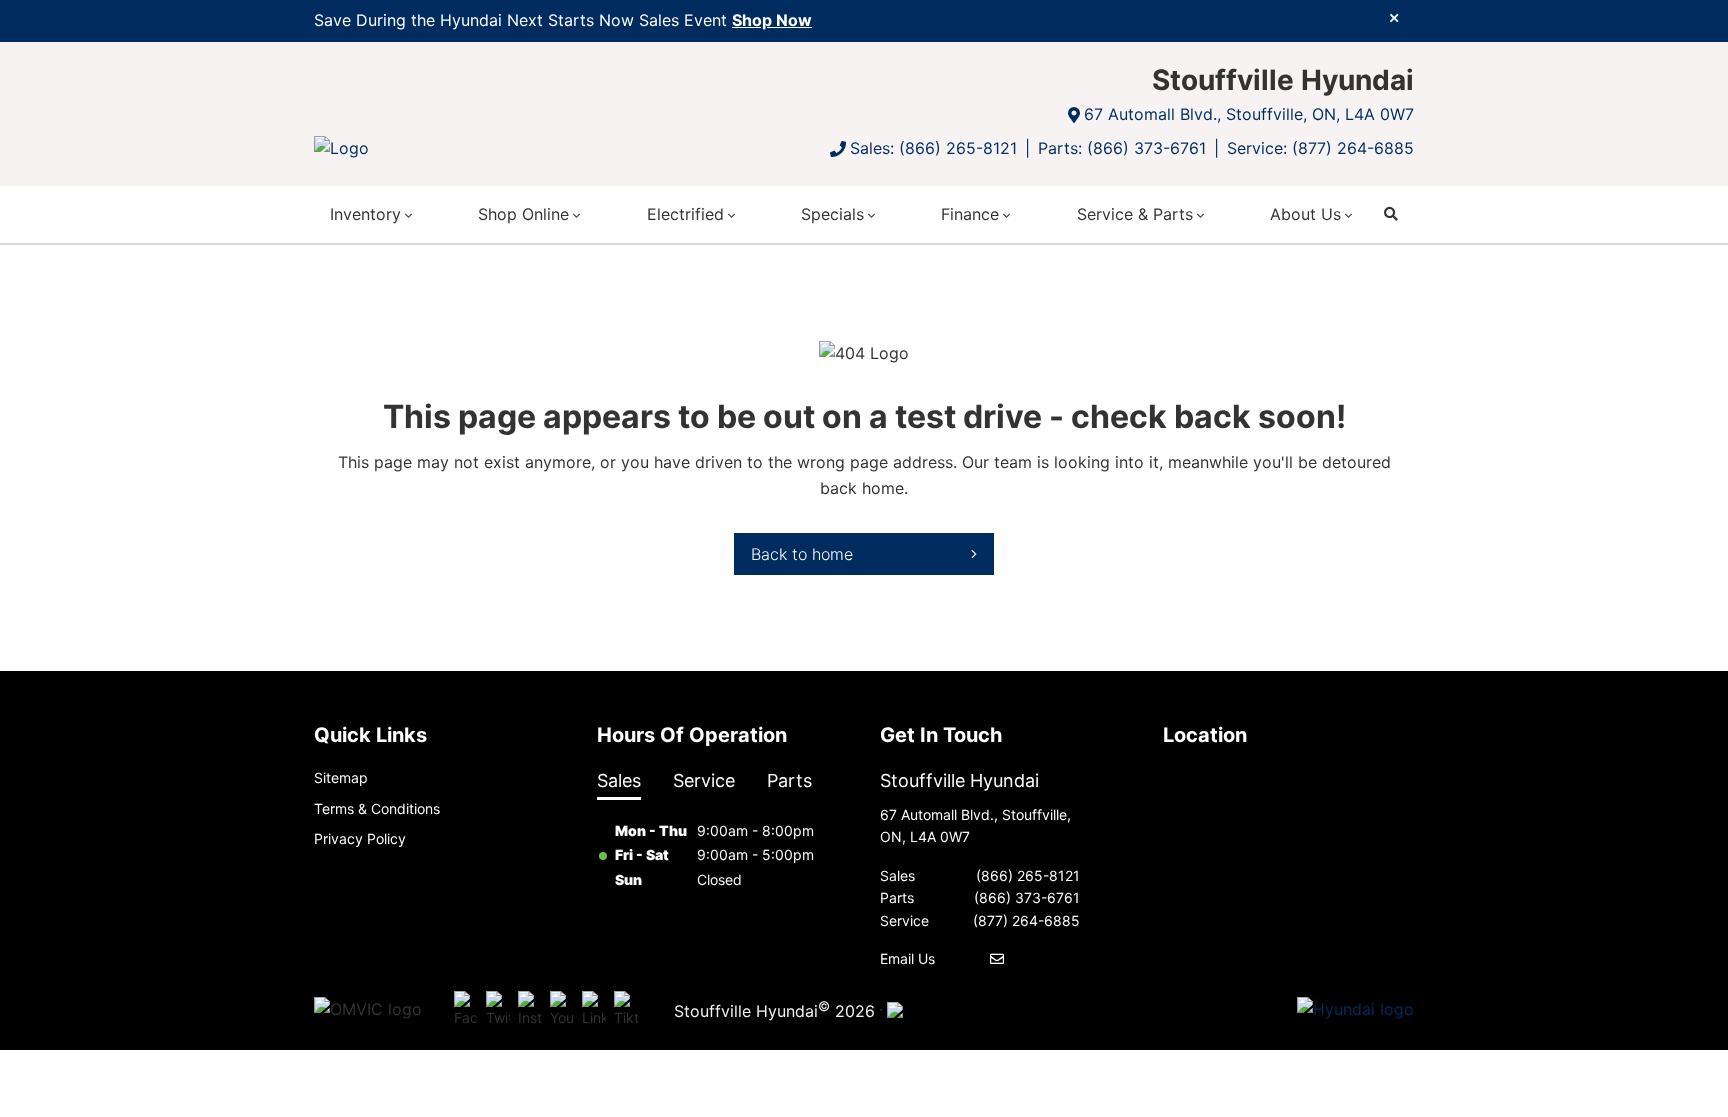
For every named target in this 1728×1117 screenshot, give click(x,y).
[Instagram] (530, 1010)
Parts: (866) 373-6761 (1122, 148)
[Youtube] (562, 1010)
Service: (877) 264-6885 (1320, 148)
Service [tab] (704, 780)
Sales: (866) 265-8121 (933, 148)
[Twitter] (498, 1010)
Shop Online (523, 214)
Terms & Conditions (377, 808)
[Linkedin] (594, 1010)
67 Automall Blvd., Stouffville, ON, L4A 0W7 (1249, 114)
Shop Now (772, 20)
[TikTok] (626, 1010)
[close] (1394, 17)
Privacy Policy (360, 838)
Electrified (685, 214)
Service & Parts (1135, 214)
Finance (970, 214)
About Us (1305, 214)
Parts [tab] (789, 780)
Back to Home (802, 554)
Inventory (365, 214)
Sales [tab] (619, 780)
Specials (832, 214)
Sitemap (341, 777)
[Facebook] (466, 1010)
